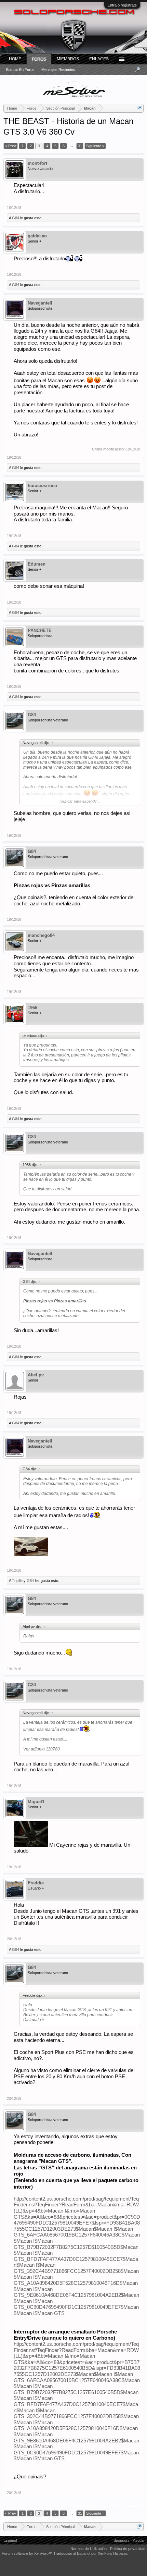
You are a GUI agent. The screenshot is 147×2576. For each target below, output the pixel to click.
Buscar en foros (20, 70)
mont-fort (37, 163)
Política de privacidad (128, 2549)
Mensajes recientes (58, 70)
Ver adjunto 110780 (42, 1749)
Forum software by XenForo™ (28, 2553)
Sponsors (122, 2540)
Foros (39, 59)
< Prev (11, 146)
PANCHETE (40, 630)
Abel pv (36, 1375)
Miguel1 (36, 1802)
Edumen (37, 564)
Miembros (68, 59)
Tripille (17, 1581)
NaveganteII (40, 303)
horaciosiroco (42, 486)
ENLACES (99, 59)
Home (15, 59)
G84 (16, 218)
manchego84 (41, 935)
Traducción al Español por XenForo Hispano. (91, 2553)
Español (10, 2540)
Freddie (36, 1883)
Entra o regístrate (122, 5)
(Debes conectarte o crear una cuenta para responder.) (97, 2506)
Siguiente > (95, 146)
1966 (32, 1008)
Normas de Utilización (89, 2549)
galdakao (37, 236)
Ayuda (138, 2540)
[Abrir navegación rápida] (139, 108)
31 (80, 146)
